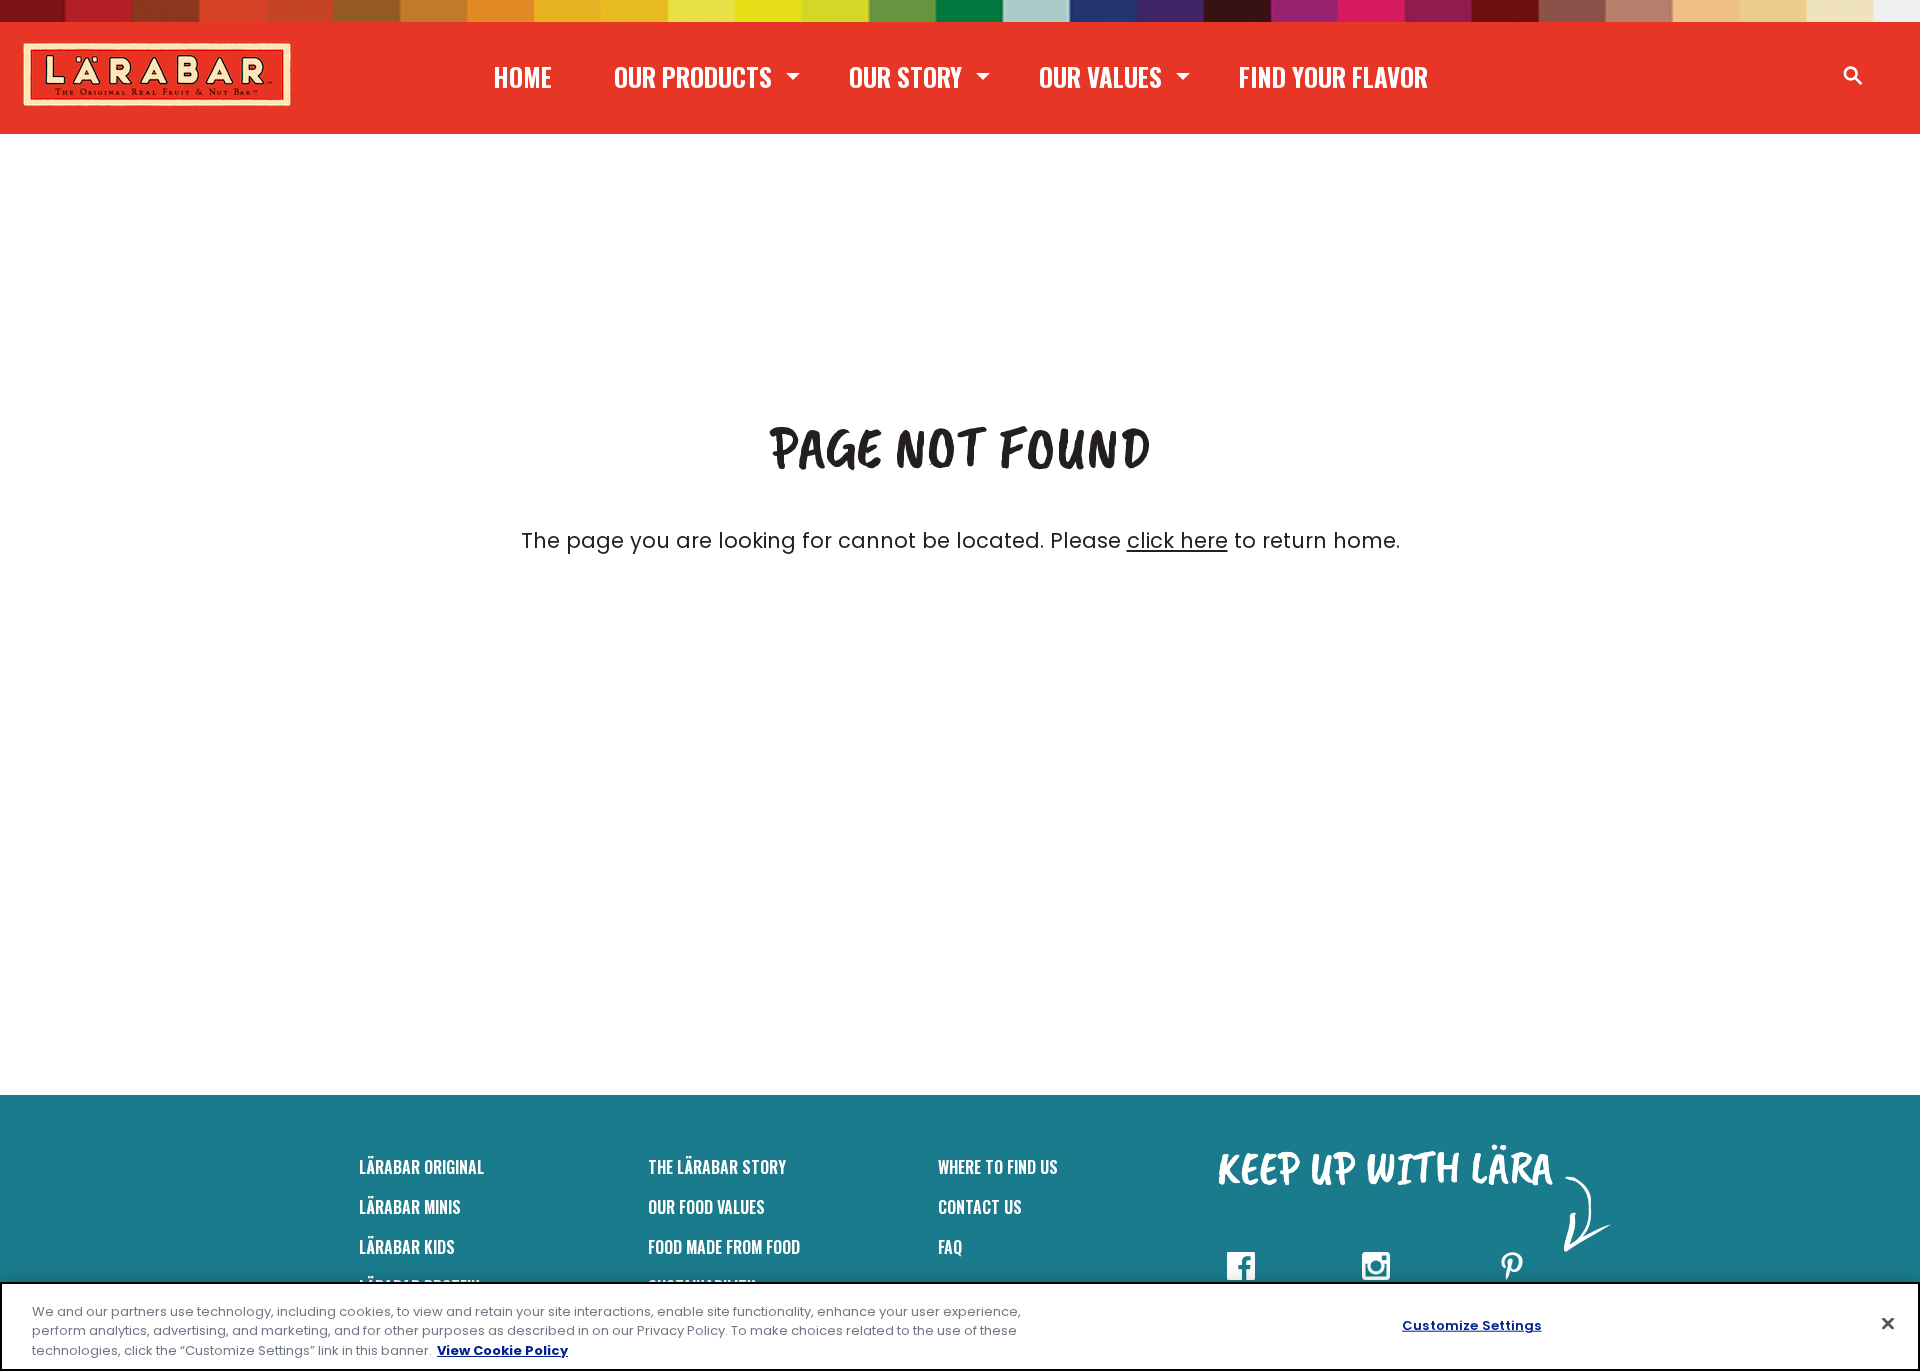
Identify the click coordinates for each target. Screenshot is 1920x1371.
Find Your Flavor (1333, 76)
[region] (960, 1326)
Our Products (693, 76)
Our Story (905, 76)
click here (1177, 540)
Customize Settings (1471, 1324)
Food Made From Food (724, 1247)
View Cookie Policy (502, 1350)
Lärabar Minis (410, 1207)
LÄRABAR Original (421, 1167)
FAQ (950, 1247)
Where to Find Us (998, 1167)
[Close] (1888, 1323)
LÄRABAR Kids (407, 1247)
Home (522, 76)
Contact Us (980, 1207)
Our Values (1100, 76)
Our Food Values (706, 1207)
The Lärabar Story (717, 1167)
